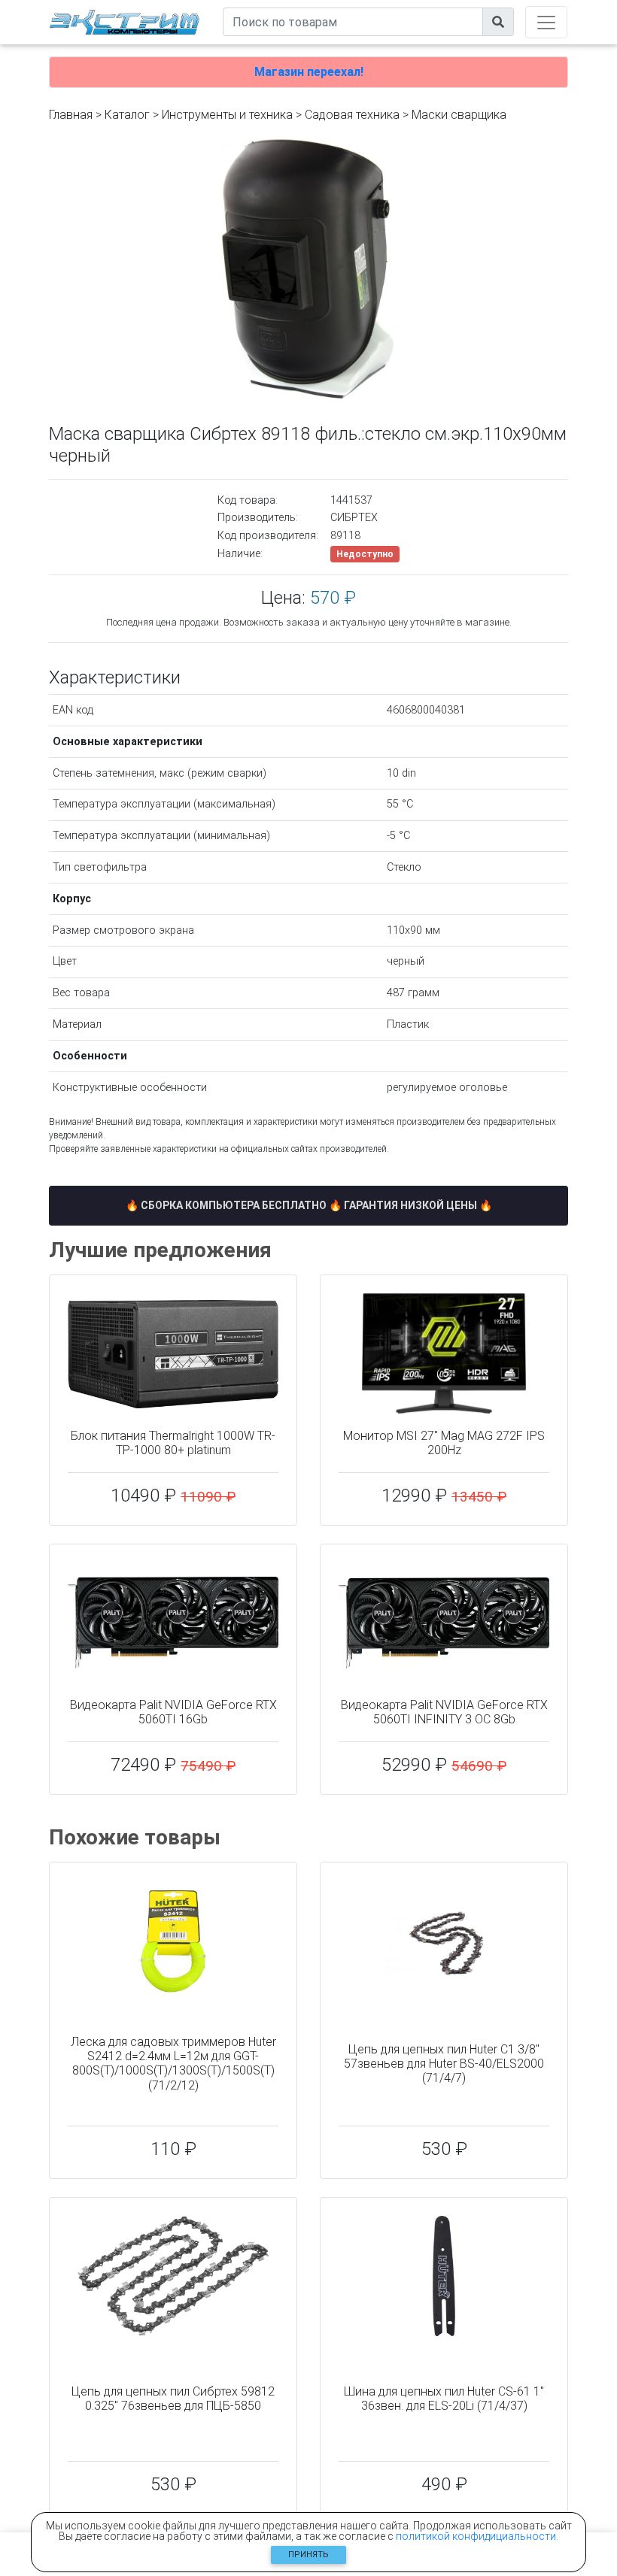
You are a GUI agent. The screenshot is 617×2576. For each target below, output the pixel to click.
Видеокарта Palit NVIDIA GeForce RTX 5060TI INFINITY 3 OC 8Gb (444, 1712)
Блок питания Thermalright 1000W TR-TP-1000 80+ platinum (173, 1443)
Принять (308, 2555)
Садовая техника (352, 115)
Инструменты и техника (227, 115)
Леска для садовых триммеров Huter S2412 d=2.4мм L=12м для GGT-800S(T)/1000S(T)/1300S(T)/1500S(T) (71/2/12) (173, 2064)
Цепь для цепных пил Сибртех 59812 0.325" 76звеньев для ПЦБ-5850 (173, 2399)
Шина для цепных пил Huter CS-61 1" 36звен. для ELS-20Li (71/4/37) (444, 2399)
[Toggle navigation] (546, 22)
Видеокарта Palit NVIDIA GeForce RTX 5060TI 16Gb (173, 1712)
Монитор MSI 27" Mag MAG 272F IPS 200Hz (444, 1443)
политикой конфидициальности (476, 2536)
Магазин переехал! (309, 72)
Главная (71, 115)
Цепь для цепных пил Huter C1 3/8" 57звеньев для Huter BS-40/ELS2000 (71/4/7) (444, 2064)
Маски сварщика (459, 115)
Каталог (127, 115)
